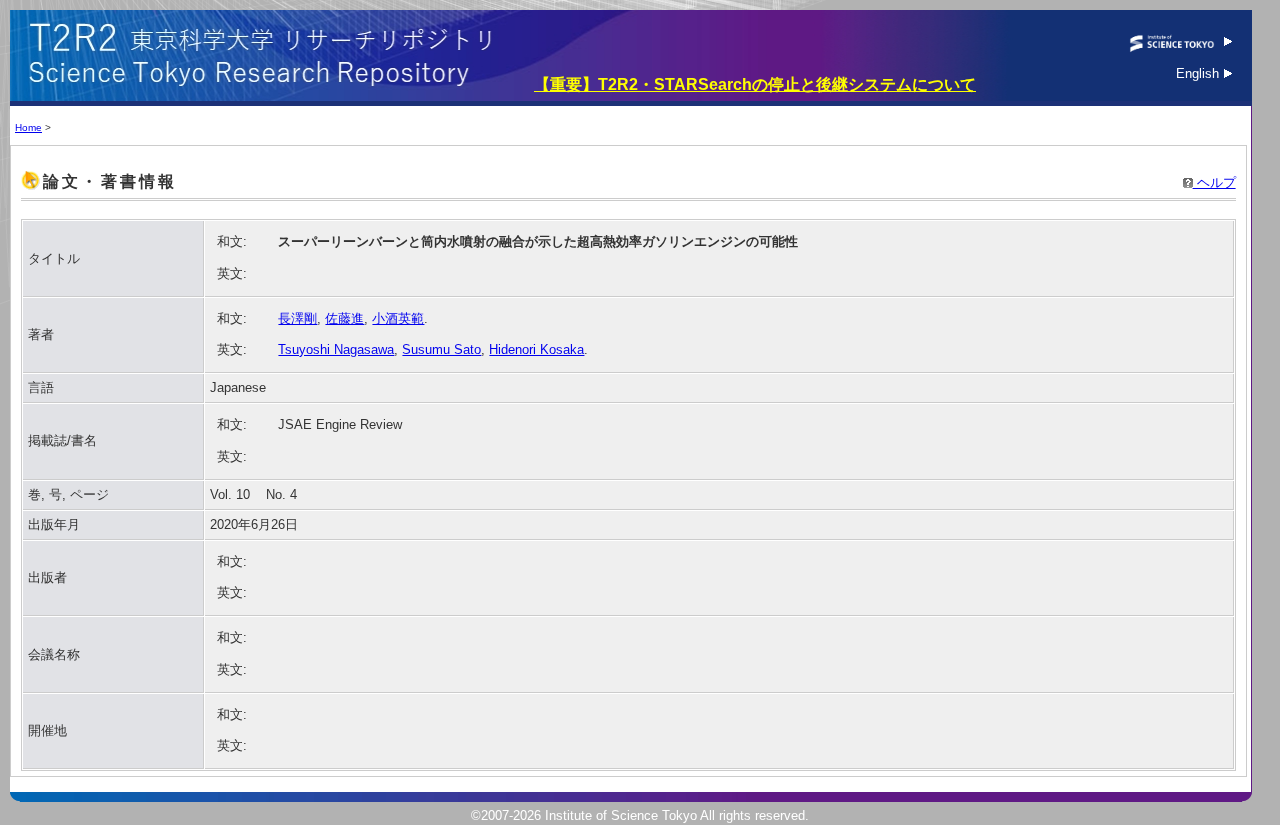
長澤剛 (297, 318)
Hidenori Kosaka (536, 349)
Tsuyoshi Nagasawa (336, 349)
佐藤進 (344, 318)
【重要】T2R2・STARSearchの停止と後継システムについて (755, 84)
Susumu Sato (441, 349)
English (1199, 73)
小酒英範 (398, 318)
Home (28, 127)
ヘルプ (1214, 182)
